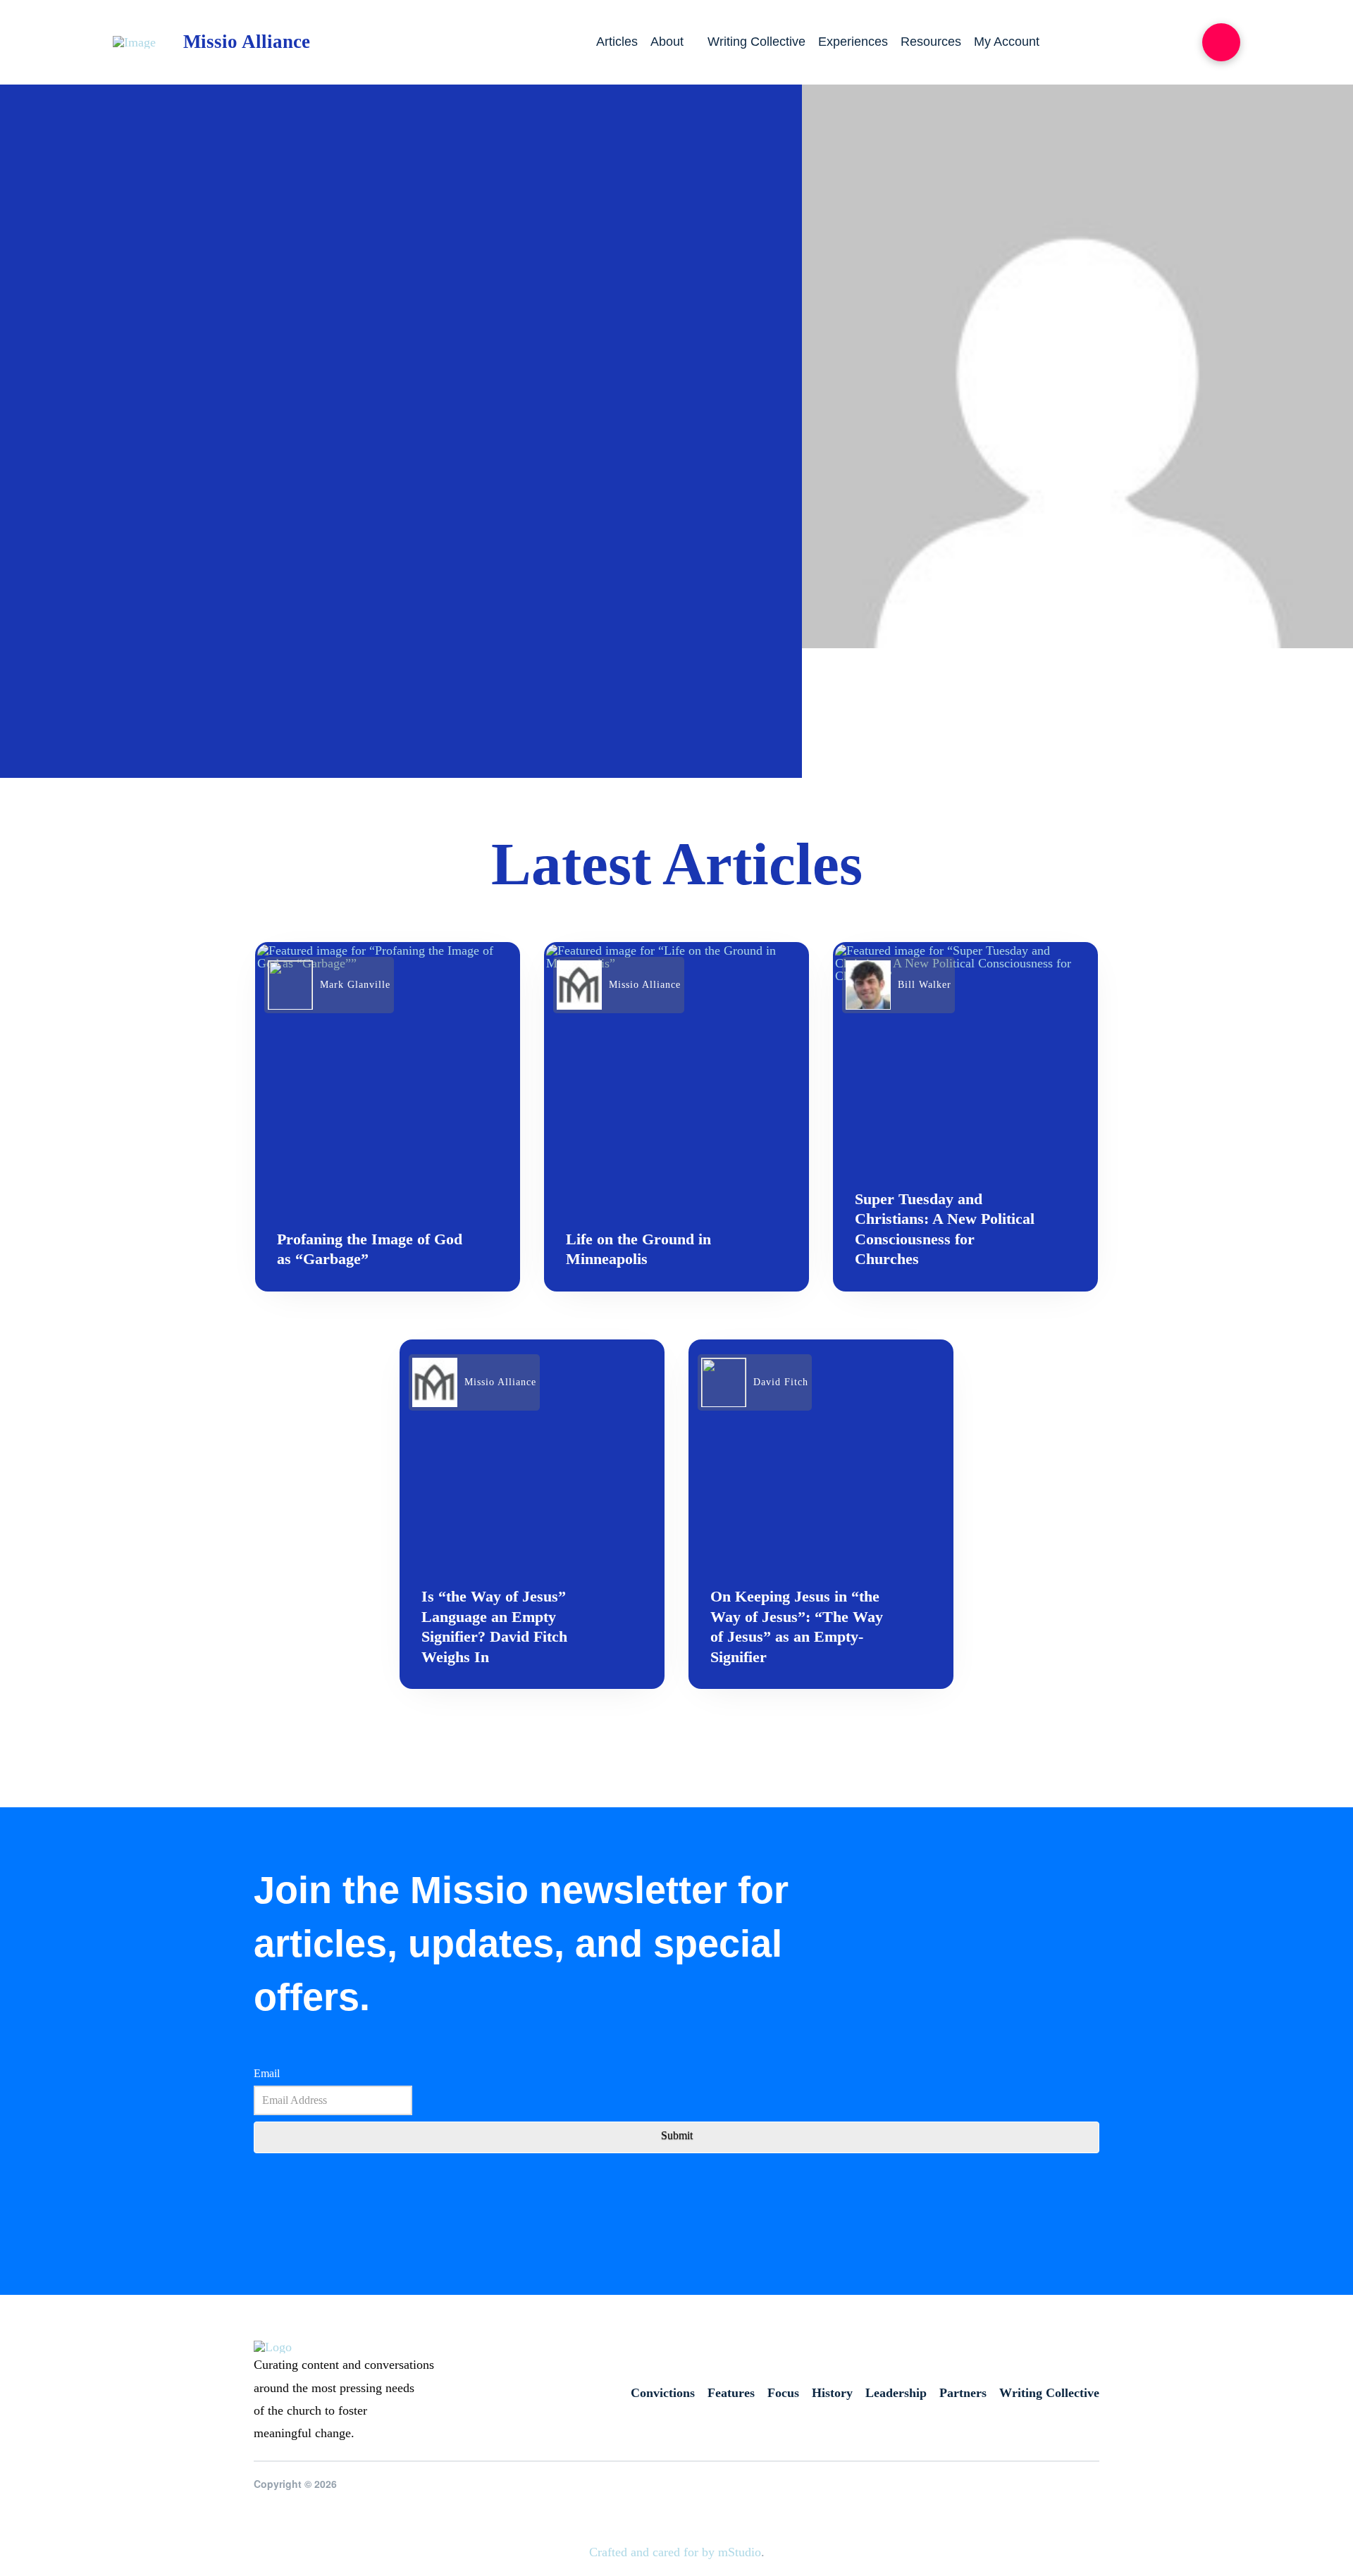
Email (267, 2073)
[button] (1221, 42)
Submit (677, 2135)
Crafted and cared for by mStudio (675, 2552)
